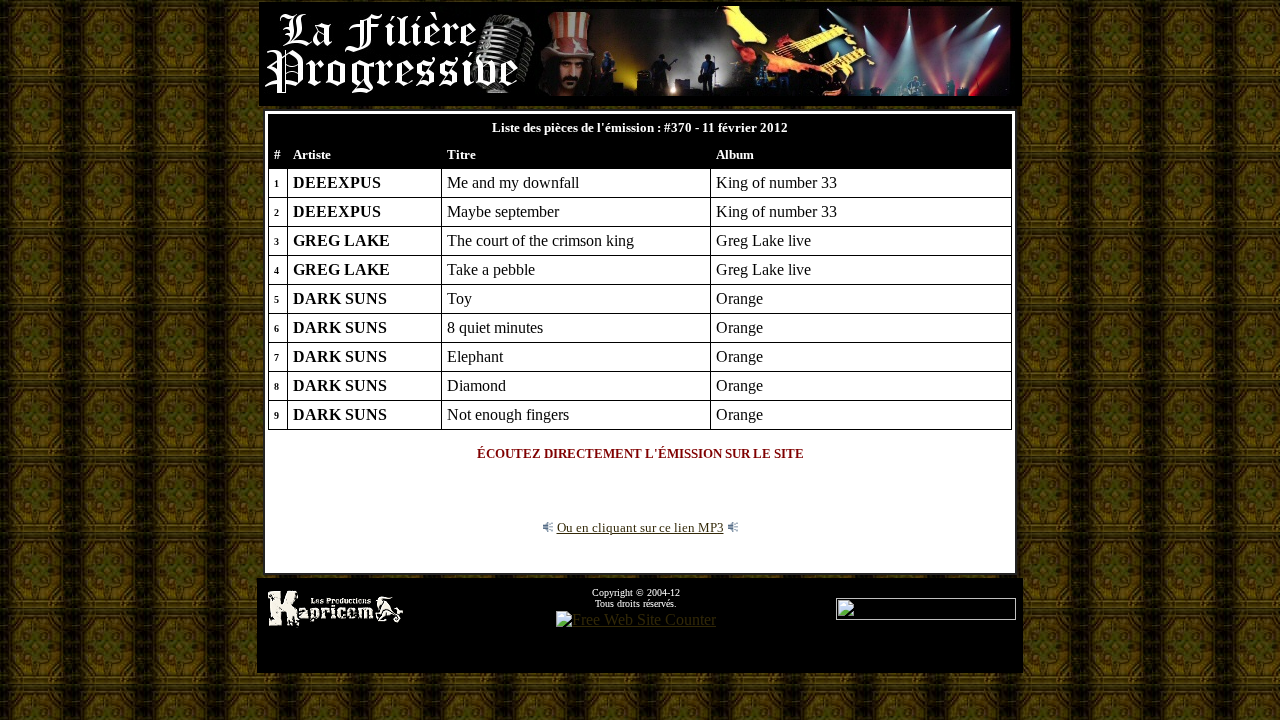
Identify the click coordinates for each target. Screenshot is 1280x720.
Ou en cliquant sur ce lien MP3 (640, 527)
